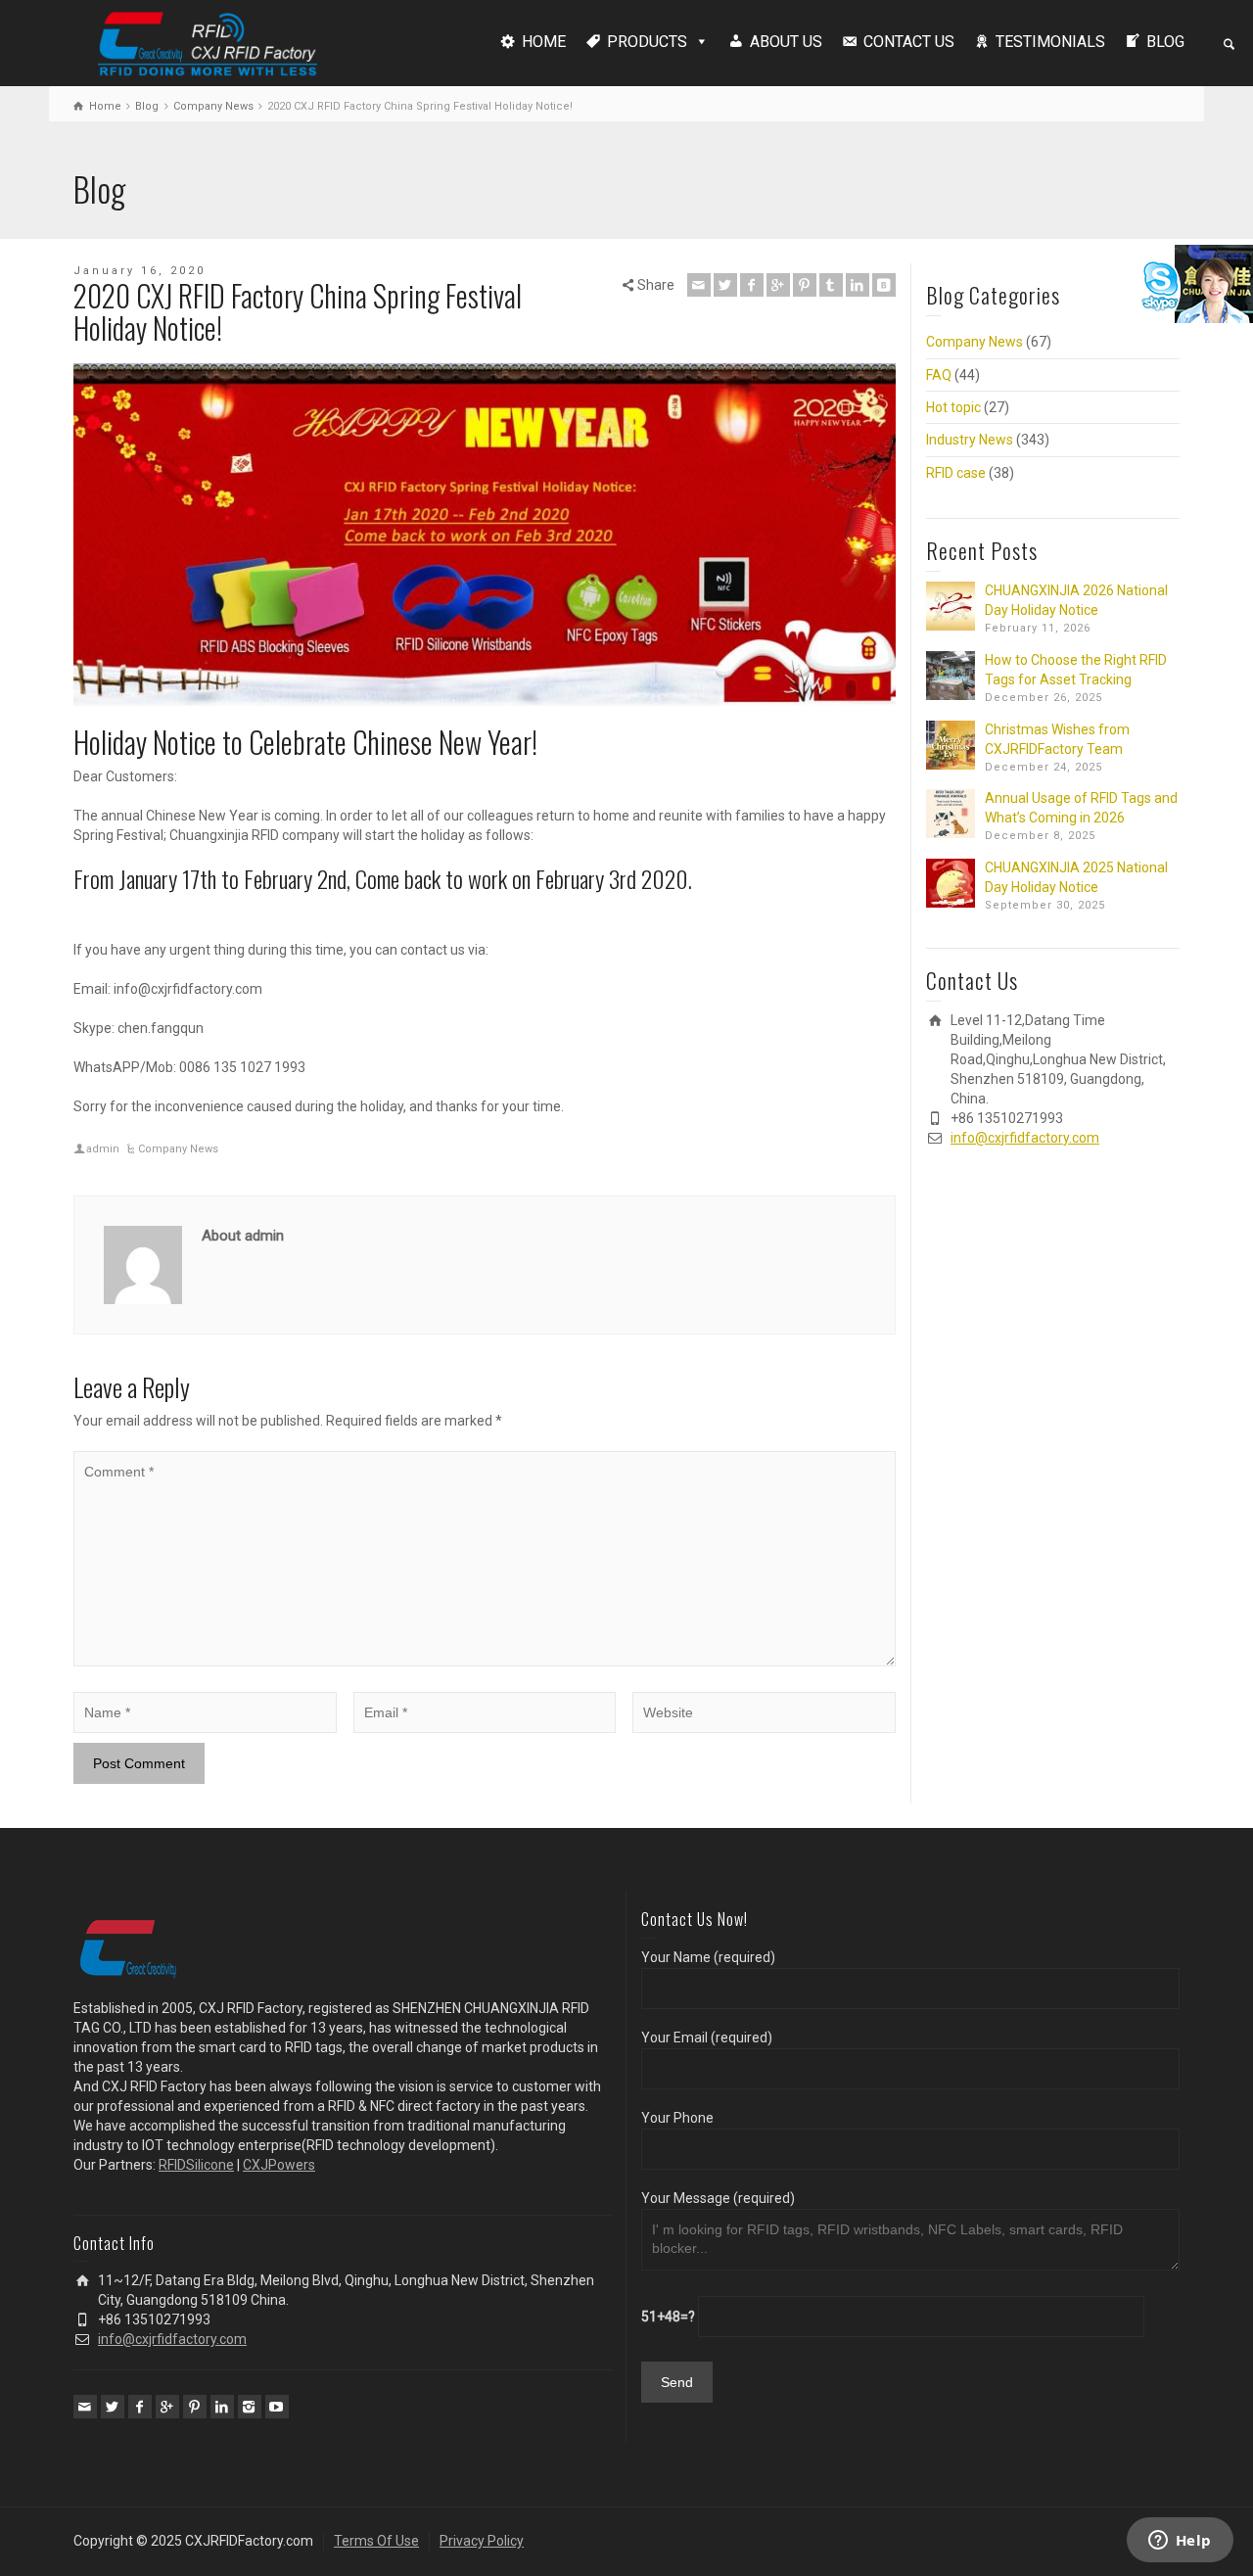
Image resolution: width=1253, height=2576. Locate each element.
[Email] (699, 285)
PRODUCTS (647, 42)
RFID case (956, 473)
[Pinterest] (805, 285)
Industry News (970, 440)
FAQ (939, 375)
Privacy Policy (482, 2541)
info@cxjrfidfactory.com (1025, 1138)
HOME (544, 42)
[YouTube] (277, 2407)
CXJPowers (279, 2165)
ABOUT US (786, 42)
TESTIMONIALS (1050, 42)
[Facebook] (752, 285)
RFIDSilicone (196, 2165)
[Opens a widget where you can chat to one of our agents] (1180, 2542)
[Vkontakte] (884, 285)
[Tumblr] (831, 285)
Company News (178, 1149)
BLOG (1165, 42)
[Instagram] (250, 2407)
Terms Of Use (376, 2541)
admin (103, 1149)
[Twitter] (725, 285)
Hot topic (953, 407)
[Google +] (778, 285)
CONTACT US (909, 42)
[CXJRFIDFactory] (208, 41)
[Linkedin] (858, 285)
